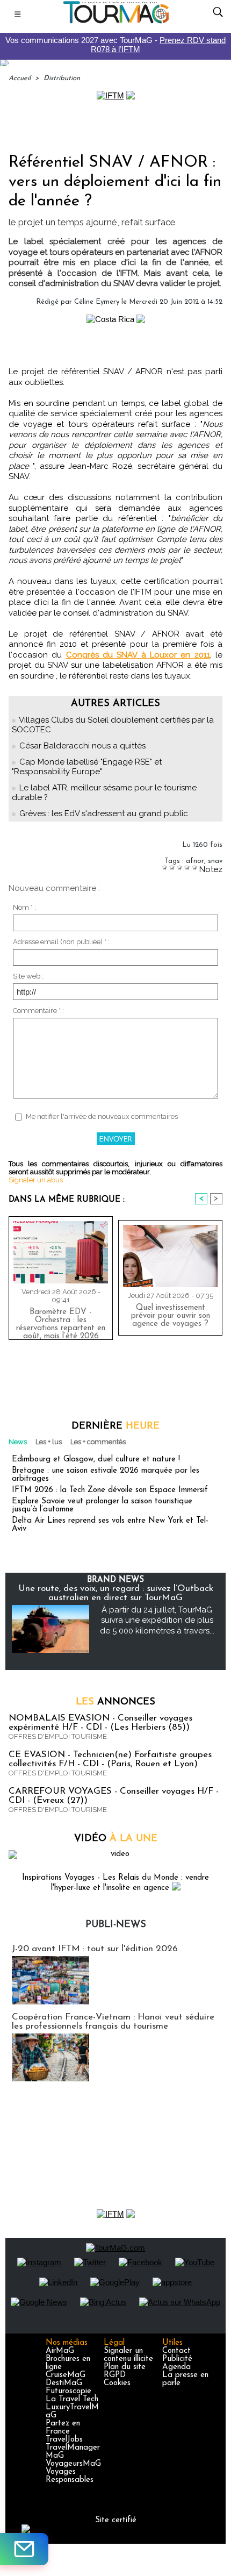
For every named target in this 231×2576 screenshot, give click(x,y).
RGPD (115, 2375)
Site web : (28, 976)
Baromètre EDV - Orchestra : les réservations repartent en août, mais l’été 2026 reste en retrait (61, 1322)
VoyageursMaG (73, 2464)
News (18, 1442)
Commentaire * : (38, 1011)
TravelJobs (64, 2440)
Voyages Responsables (70, 2476)
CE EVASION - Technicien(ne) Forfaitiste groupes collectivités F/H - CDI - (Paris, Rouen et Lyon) (110, 1759)
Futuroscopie (68, 2391)
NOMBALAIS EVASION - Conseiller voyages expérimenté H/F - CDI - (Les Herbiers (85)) (100, 1723)
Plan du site (125, 2367)
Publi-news (116, 1925)
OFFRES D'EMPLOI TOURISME (58, 1736)
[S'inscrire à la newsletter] (24, 2549)
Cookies (117, 2383)
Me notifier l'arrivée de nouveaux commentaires (102, 1116)
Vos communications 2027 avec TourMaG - (115, 45)
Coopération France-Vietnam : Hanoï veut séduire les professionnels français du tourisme (113, 2022)
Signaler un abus (36, 1180)
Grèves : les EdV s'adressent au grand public (104, 814)
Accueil (20, 78)
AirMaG (60, 2351)
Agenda (176, 2367)
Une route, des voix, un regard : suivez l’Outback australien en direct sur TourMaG (116, 1593)
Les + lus (49, 1442)
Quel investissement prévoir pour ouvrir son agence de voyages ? (171, 1316)
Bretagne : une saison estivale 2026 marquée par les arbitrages (106, 1475)
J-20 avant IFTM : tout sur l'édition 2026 (95, 1949)
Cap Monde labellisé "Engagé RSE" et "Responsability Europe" (87, 767)
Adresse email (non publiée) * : (61, 942)
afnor (195, 861)
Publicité (177, 2359)
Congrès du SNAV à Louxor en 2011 (138, 655)
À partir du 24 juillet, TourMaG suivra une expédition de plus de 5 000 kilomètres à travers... (157, 1620)
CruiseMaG (66, 2375)
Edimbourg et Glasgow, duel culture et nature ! (96, 1460)
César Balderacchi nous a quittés (82, 746)
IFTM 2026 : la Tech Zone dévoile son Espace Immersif (110, 1490)
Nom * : (24, 907)
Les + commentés (98, 1442)
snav (215, 861)
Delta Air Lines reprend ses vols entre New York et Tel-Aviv (110, 1525)
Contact (176, 2351)
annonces (115, 1702)
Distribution (62, 78)
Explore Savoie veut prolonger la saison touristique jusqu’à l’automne (102, 1505)
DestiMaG (64, 2383)
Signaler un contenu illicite (128, 2355)
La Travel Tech (72, 2399)
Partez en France (63, 2428)
